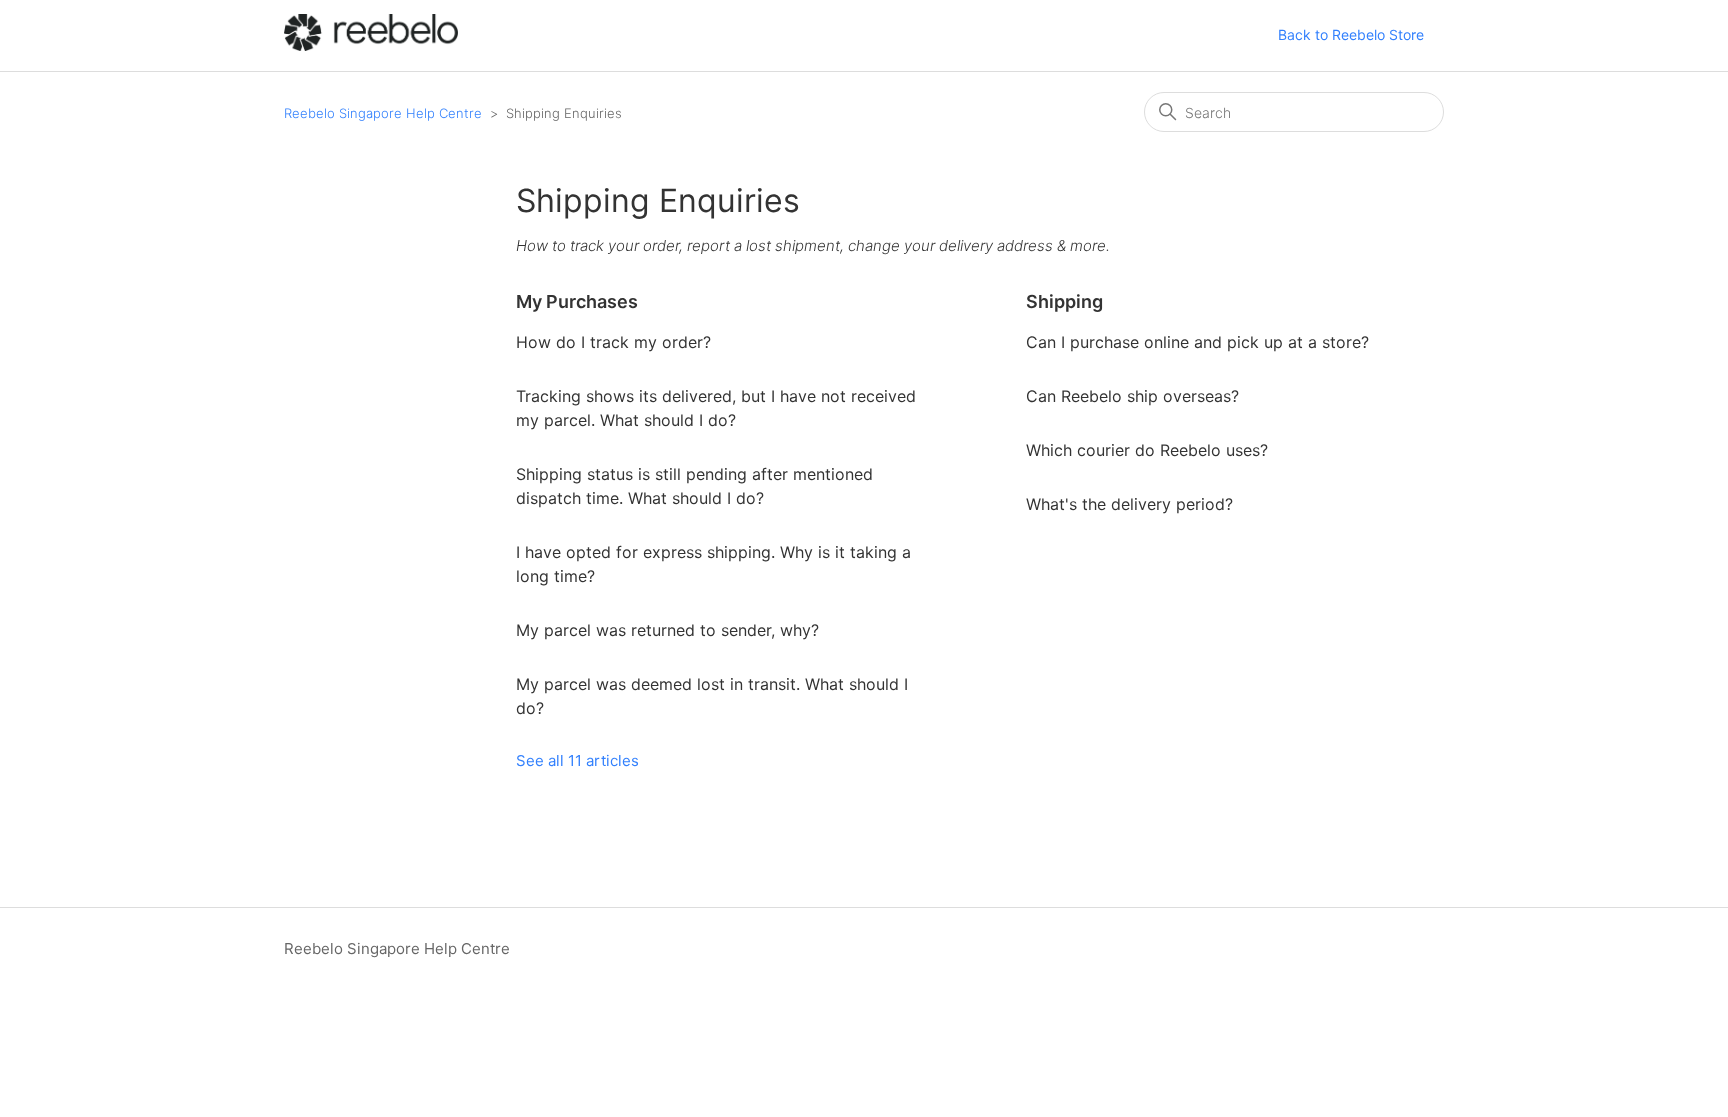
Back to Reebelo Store (1351, 34)
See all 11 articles (577, 760)
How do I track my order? (613, 342)
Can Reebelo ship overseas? (1132, 396)
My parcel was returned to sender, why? (667, 630)
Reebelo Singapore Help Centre (383, 113)
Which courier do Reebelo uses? (1147, 450)
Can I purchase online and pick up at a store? (1197, 342)
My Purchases (577, 301)
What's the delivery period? (1129, 504)
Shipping (1064, 301)
